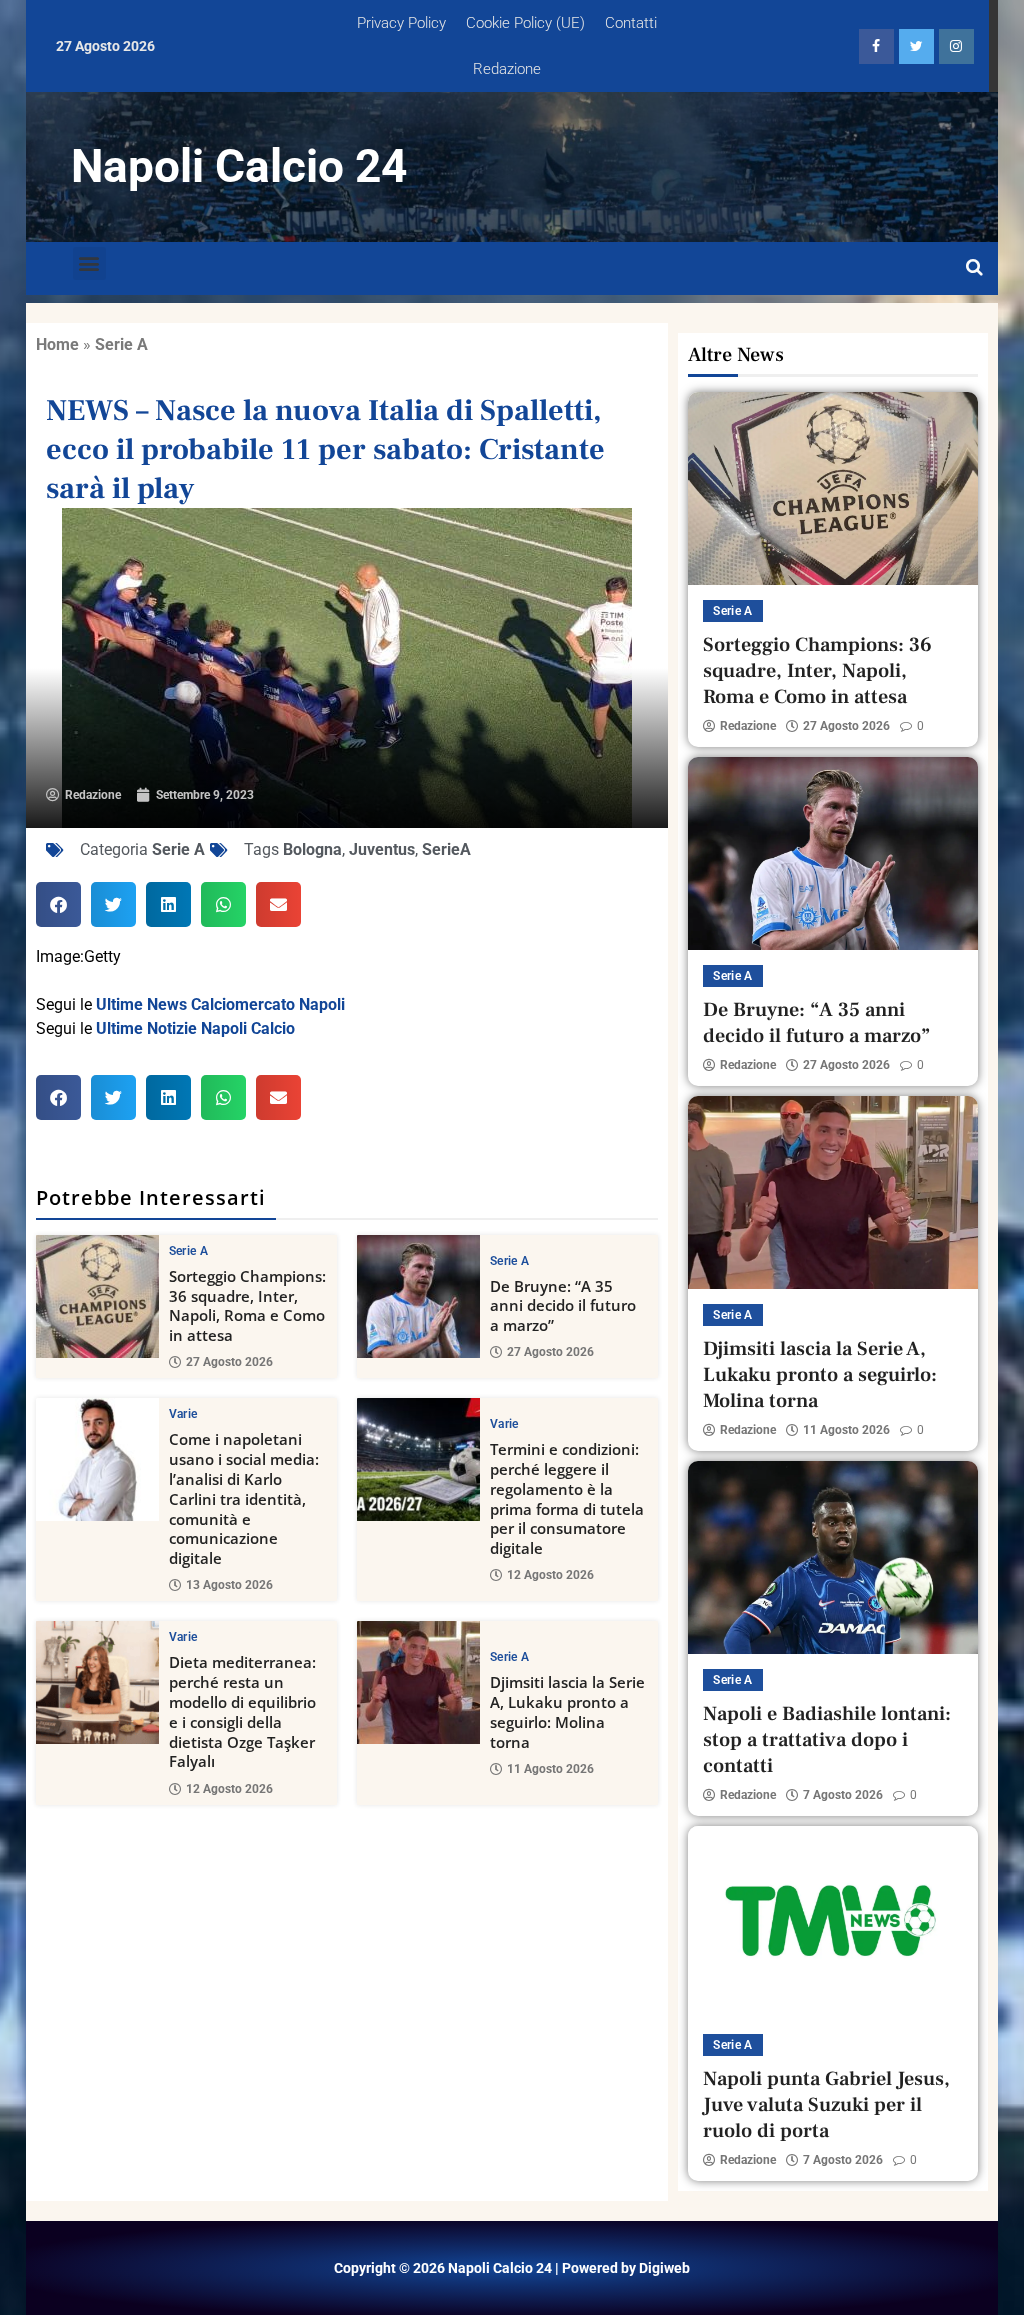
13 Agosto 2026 (229, 1585)
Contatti (631, 23)
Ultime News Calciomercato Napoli (220, 1004)
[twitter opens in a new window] (916, 46)
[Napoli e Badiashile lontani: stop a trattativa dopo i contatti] (833, 1557)
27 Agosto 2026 (229, 1362)
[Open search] (974, 268)
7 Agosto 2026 (843, 1795)
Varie (183, 1414)
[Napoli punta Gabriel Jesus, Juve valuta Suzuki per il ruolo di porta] (833, 1922)
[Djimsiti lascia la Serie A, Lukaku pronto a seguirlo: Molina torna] (418, 1682)
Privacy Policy (401, 23)
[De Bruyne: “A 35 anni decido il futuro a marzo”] (418, 1296)
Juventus (382, 849)
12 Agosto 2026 (550, 1575)
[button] (89, 263)
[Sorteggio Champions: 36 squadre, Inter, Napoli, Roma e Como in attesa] (97, 1296)
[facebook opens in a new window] (876, 46)
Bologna (312, 849)
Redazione (507, 69)
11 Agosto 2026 (550, 1769)
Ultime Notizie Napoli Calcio (195, 1028)
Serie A (121, 344)
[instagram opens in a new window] (956, 46)
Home (57, 344)
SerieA (446, 849)
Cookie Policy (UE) (525, 23)
